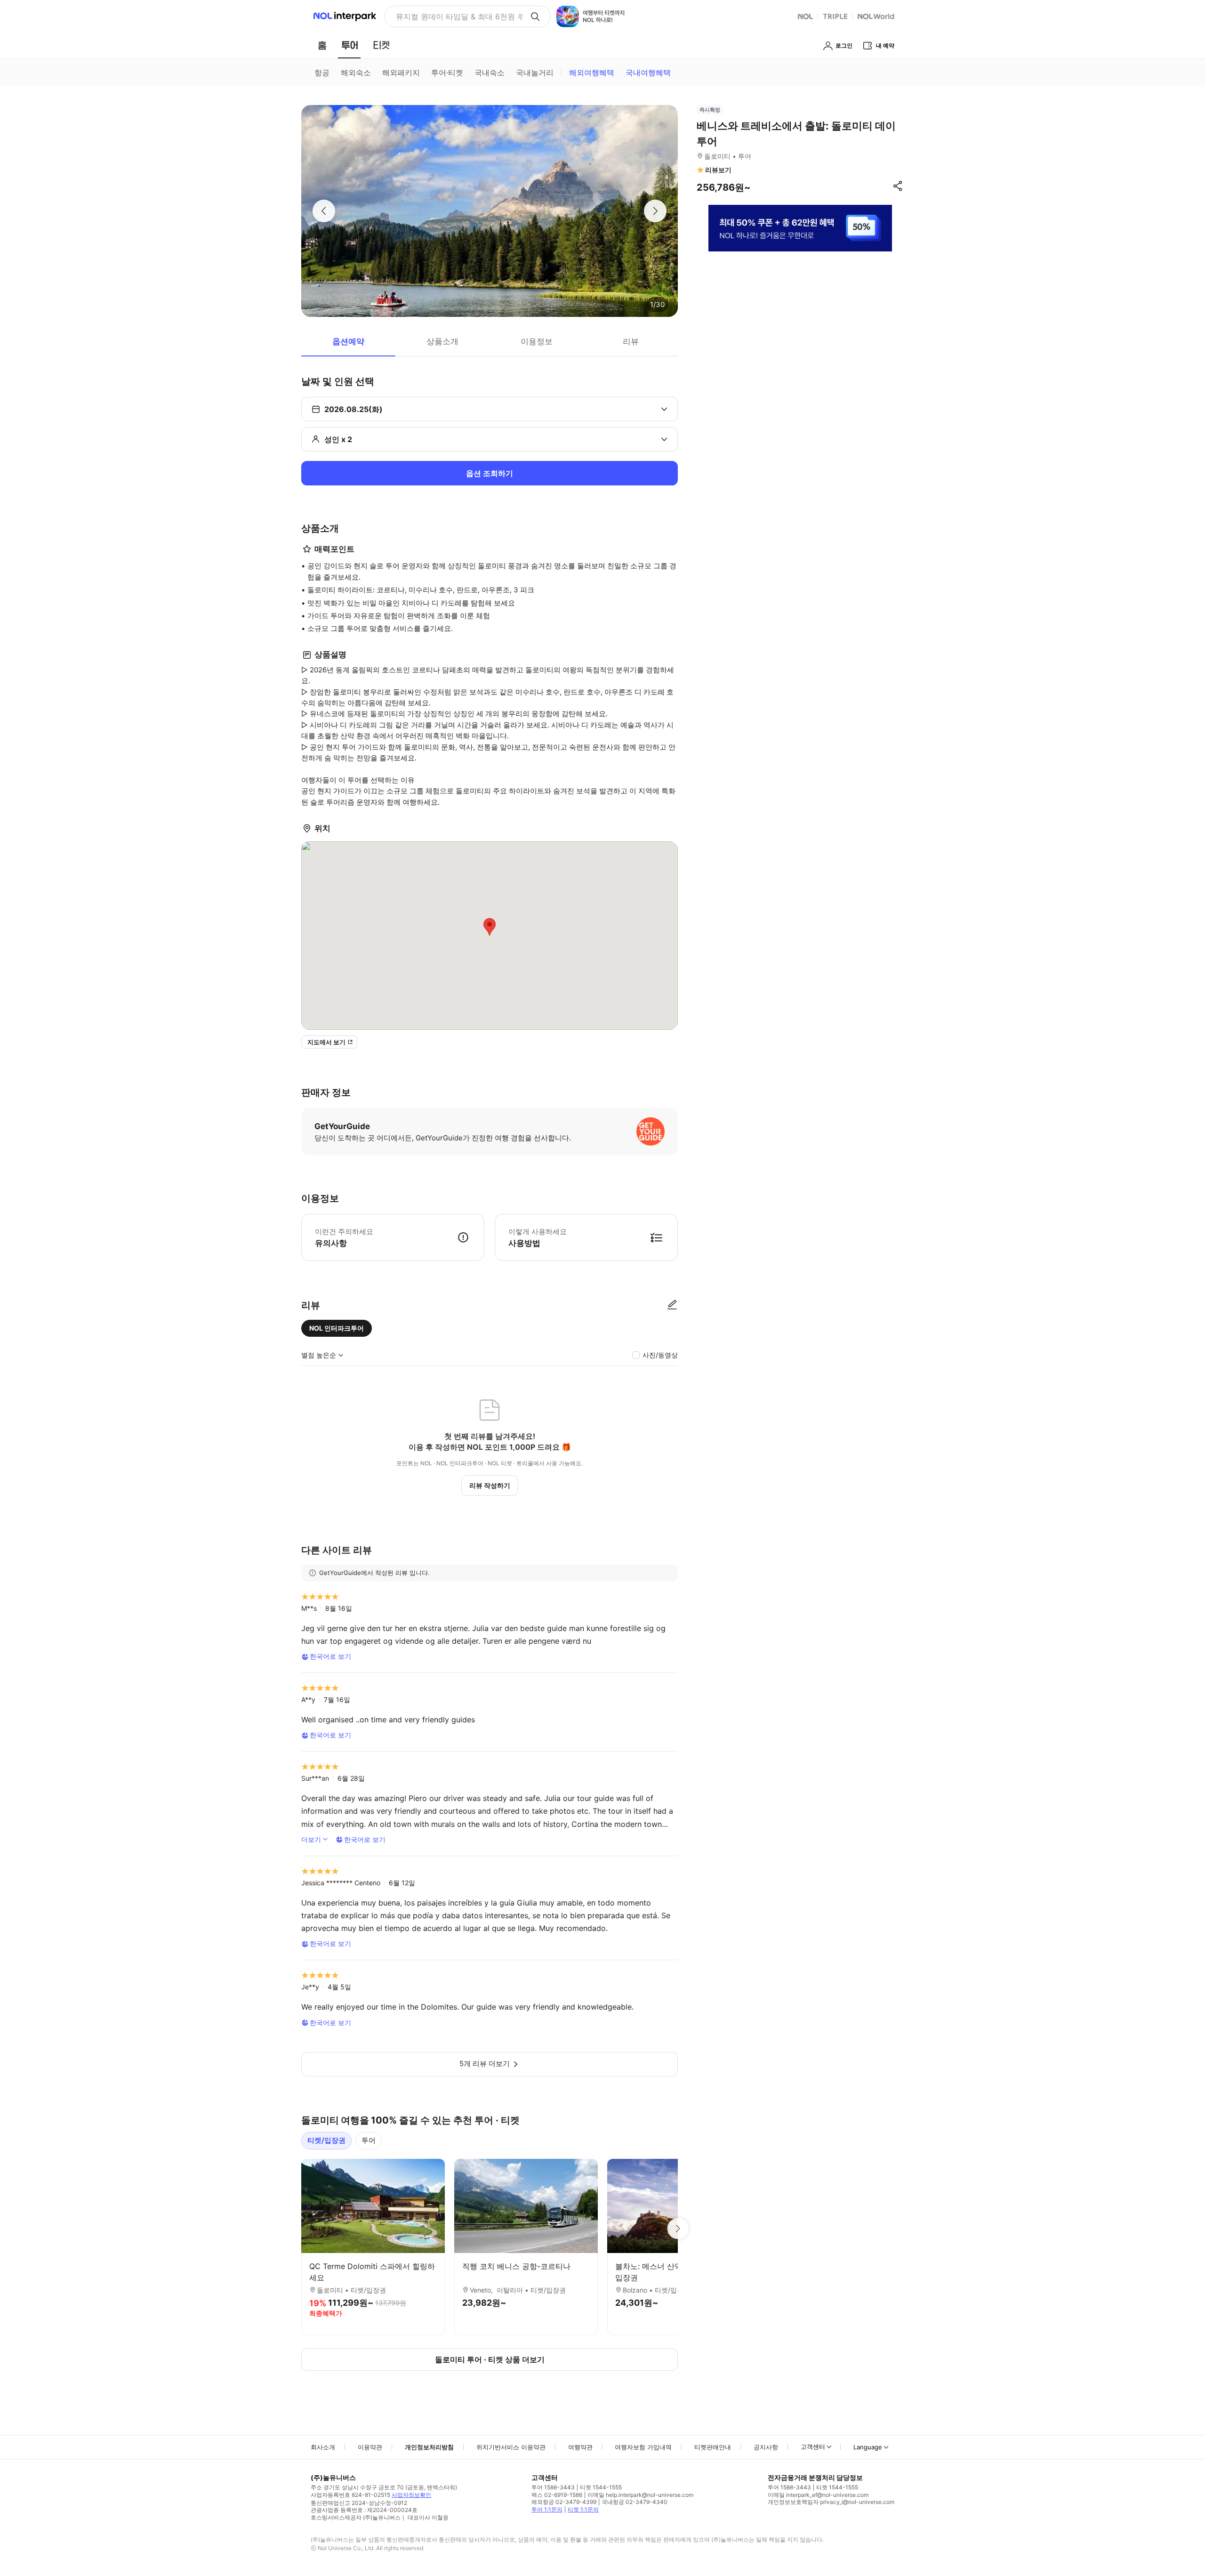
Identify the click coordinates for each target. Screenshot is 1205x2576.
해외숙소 (356, 73)
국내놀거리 (535, 73)
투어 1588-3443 (553, 2487)
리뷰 (631, 341)
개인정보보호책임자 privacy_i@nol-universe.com (831, 2502)
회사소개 (323, 2447)
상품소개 (442, 341)
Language (868, 2447)
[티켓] (381, 45)
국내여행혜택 (648, 73)
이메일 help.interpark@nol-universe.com (640, 2495)
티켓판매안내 (713, 2447)
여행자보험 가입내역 (643, 2447)
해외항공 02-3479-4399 (564, 2502)
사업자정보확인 (411, 2495)
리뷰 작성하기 (490, 1485)
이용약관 (370, 2447)
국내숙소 (490, 73)
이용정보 (537, 341)
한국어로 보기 (330, 1656)
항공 (322, 73)
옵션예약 (348, 341)
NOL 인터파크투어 (337, 1328)
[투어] (349, 45)
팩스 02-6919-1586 (557, 2495)
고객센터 (813, 2447)
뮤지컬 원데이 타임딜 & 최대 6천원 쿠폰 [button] (459, 16)
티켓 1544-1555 (601, 2487)
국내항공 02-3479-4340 (635, 2502)
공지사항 (766, 2447)
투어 (369, 2140)
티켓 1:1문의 (583, 2509)
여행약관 (580, 2447)
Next (678, 2229)
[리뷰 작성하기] (672, 1305)
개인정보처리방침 (429, 2447)
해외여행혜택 (592, 73)
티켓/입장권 (326, 2140)
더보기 (311, 1839)
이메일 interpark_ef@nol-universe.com (818, 2495)
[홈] (322, 45)
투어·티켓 (447, 73)
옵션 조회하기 (490, 473)
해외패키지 (401, 73)
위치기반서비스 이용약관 (511, 2447)
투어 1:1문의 (547, 2509)
